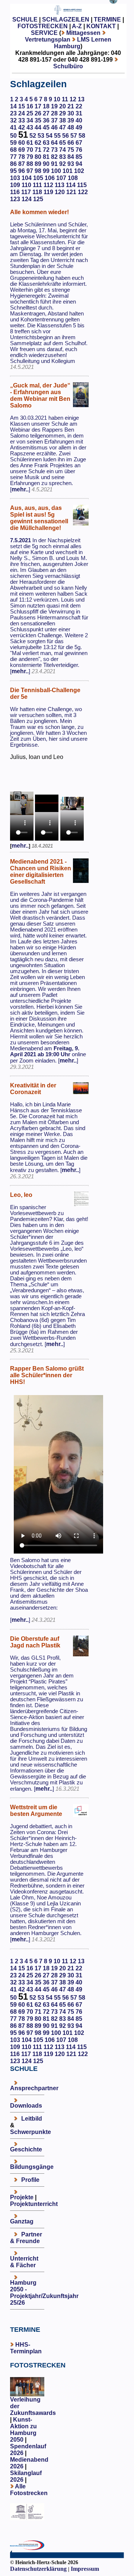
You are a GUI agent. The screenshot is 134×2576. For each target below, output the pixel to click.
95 (13, 171)
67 (79, 143)
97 (30, 171)
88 (30, 164)
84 (71, 157)
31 (79, 113)
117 (26, 192)
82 (54, 157)
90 (46, 164)
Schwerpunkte (31, 2132)
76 (79, 150)
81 (46, 157)
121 (71, 192)
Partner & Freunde (26, 2238)
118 (37, 192)
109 (15, 185)
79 (30, 157)
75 (71, 150)
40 (79, 120)
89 (38, 164)
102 (79, 171)
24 (22, 113)
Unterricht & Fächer (24, 2262)
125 (38, 199)
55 (57, 136)
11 (65, 99)
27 (46, 113)
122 (83, 192)
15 (22, 106)
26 (38, 113)
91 (54, 164)
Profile (30, 2180)
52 (33, 136)
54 (49, 136)
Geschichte (26, 2149)
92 (63, 164)
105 (38, 178)
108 (73, 178)
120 (60, 192)
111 (37, 185)
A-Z (77, 26)
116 (15, 192)
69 (22, 150)
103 (15, 178)
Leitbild (32, 2119)
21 (71, 106)
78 (22, 157)
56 (66, 136)
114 (71, 185)
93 (71, 164)
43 (30, 127)
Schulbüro (68, 66)
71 (38, 150)
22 (79, 106)
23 (13, 113)
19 (54, 106)
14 (13, 106)
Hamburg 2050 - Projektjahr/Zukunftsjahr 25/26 (44, 2293)
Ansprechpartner (34, 2088)
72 (46, 150)
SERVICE (44, 33)
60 (22, 143)
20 (63, 106)
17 (38, 106)
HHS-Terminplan (26, 2348)
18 (46, 106)
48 (71, 127)
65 (63, 143)
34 (30, 120)
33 (22, 120)
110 (26, 185)
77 (13, 157)
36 (46, 120)
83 (63, 157)
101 (68, 171)
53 (41, 136)
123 (15, 199)
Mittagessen (83, 33)
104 (27, 178)
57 (74, 136)
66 (71, 143)
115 (82, 185)
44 (38, 127)
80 (38, 157)
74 (63, 150)
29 (63, 113)
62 (38, 143)
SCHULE (25, 19)
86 (13, 164)
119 (48, 192)
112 (48, 185)
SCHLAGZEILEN (66, 19)
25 (30, 113)
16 (30, 106)
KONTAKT (101, 26)
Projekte (22, 2197)
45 (46, 127)
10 (57, 99)
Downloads (26, 2106)
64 (54, 143)
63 (46, 143)
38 (63, 120)
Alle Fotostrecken (29, 2490)
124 (27, 199)
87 (22, 164)
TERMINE (107, 19)
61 (30, 143)
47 (63, 127)
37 (54, 120)
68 (13, 150)
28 (54, 113)
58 (82, 136)
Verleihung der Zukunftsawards (33, 2406)
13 (81, 99)
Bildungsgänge (32, 2167)
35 (38, 120)
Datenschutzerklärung (38, 2569)
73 (54, 150)
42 (22, 127)
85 (79, 157)
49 (79, 127)
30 (71, 113)
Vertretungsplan (48, 40)
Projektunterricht (34, 2204)
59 (13, 143)
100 (56, 171)
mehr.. (20, 489)
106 (50, 178)
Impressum (85, 2569)
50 (13, 136)
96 (22, 171)
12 (73, 99)
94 (79, 164)
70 (30, 150)
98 (38, 171)
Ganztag (22, 2221)
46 (54, 127)
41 (13, 127)
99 (46, 171)
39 (71, 120)
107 (61, 178)
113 (60, 185)
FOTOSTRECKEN (43, 26)
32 (13, 120)
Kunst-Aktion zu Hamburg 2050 (23, 2430)
